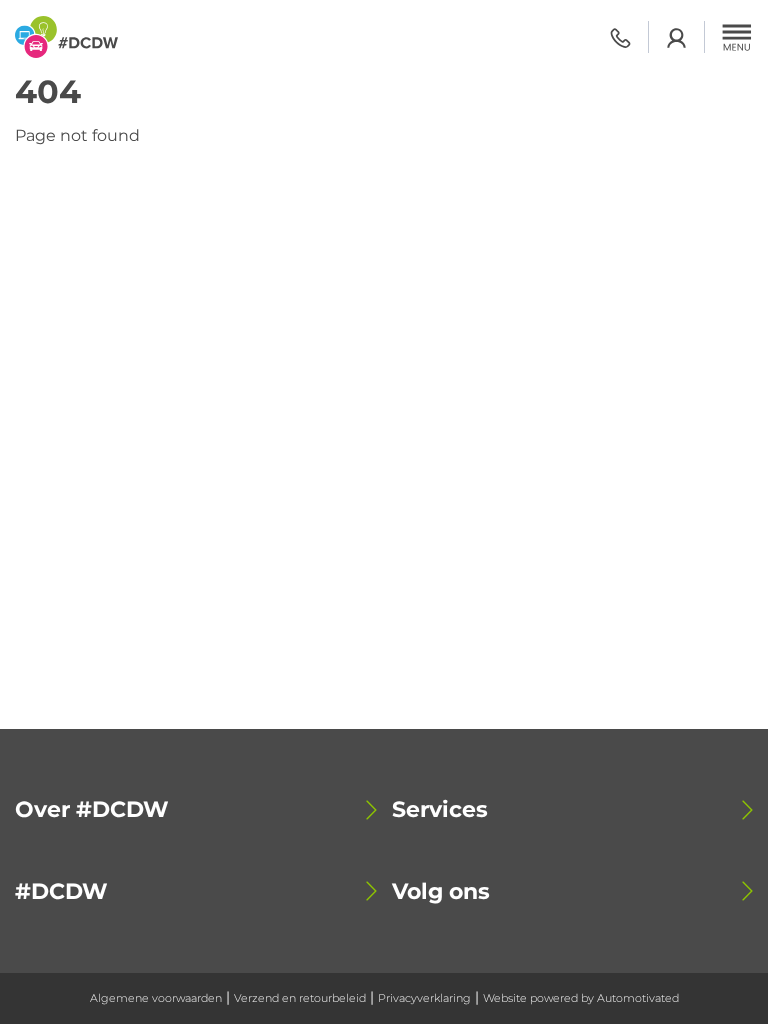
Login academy (676, 37)
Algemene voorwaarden (156, 998)
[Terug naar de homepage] (66, 37)
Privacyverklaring (424, 998)
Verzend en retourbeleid (300, 998)
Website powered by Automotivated (581, 998)
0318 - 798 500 (620, 37)
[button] (737, 37)
